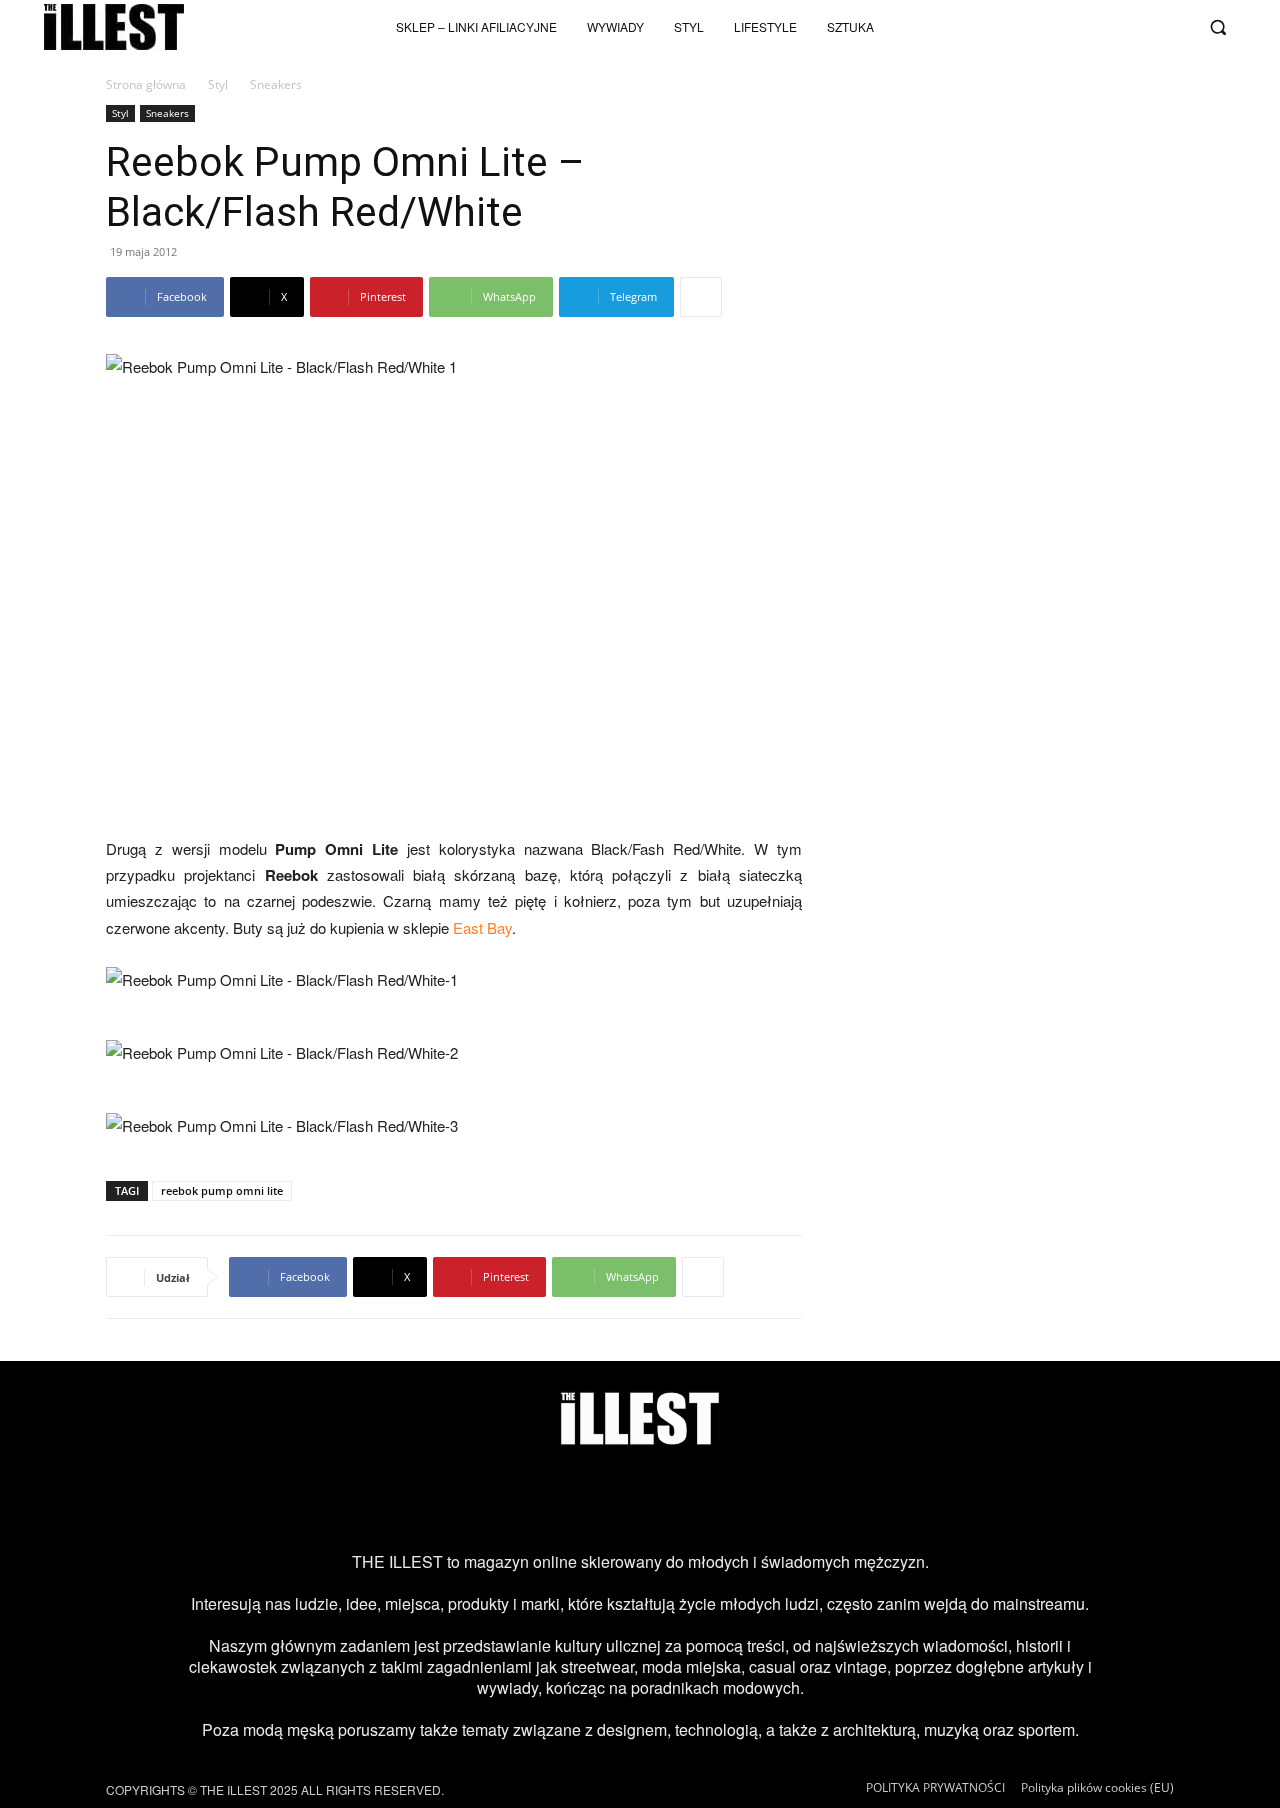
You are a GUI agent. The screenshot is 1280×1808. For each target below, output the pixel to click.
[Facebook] (1174, 27)
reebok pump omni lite (222, 1190)
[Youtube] (1108, 27)
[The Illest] (114, 27)
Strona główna (146, 84)
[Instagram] (1042, 27)
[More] (701, 297)
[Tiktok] (1075, 27)
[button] (1218, 27)
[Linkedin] (801, 1498)
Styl (218, 84)
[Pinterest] (672, 1498)
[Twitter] (1141, 27)
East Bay (482, 927)
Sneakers (167, 113)
